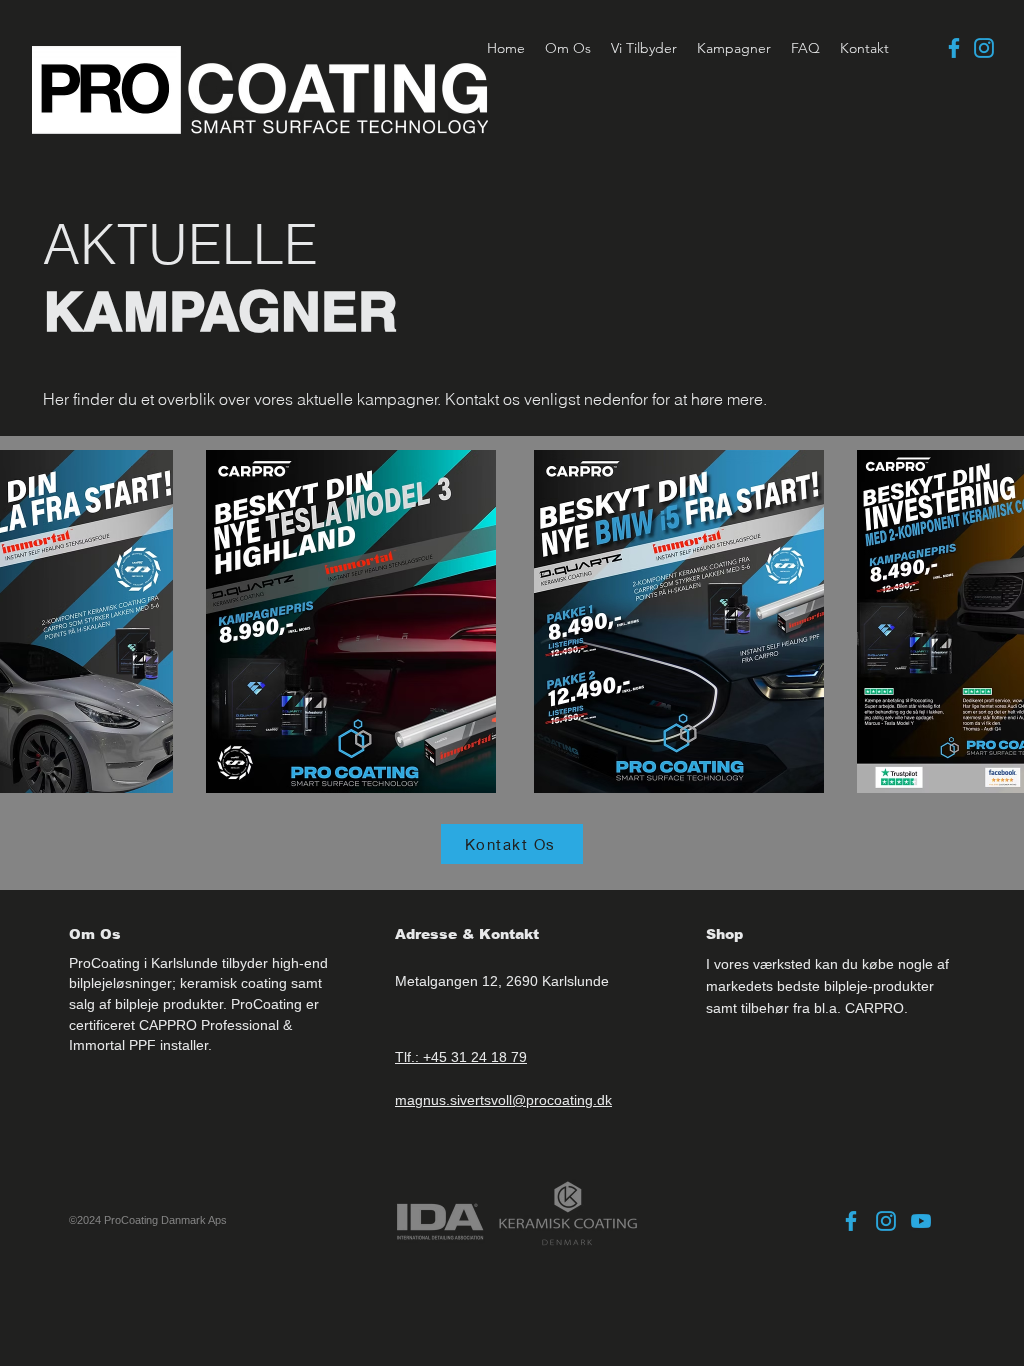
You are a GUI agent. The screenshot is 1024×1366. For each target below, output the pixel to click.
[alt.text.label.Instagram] (984, 48)
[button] (644, 48)
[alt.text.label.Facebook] (954, 48)
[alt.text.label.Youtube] (921, 1221)
